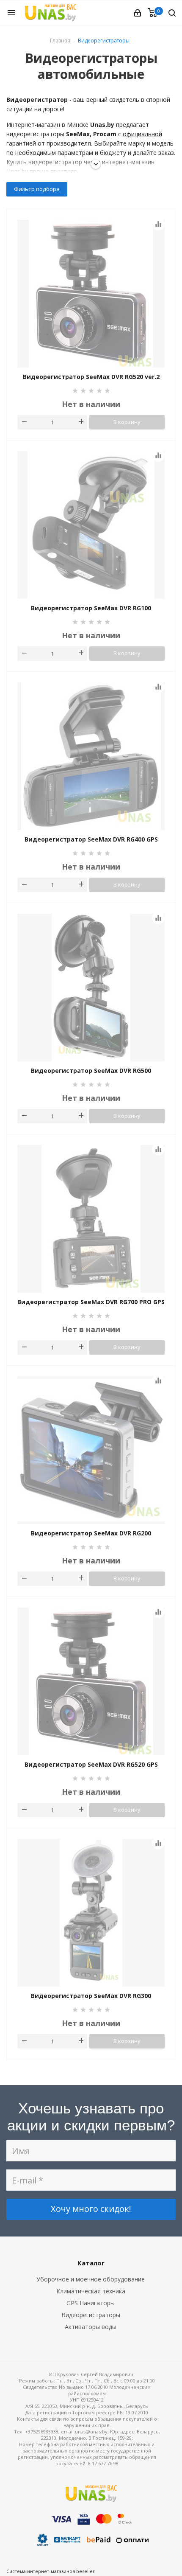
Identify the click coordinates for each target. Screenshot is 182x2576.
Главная (60, 41)
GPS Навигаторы (91, 2303)
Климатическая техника (91, 2291)
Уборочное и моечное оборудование (91, 2279)
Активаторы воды (91, 2327)
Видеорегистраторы (91, 2315)
